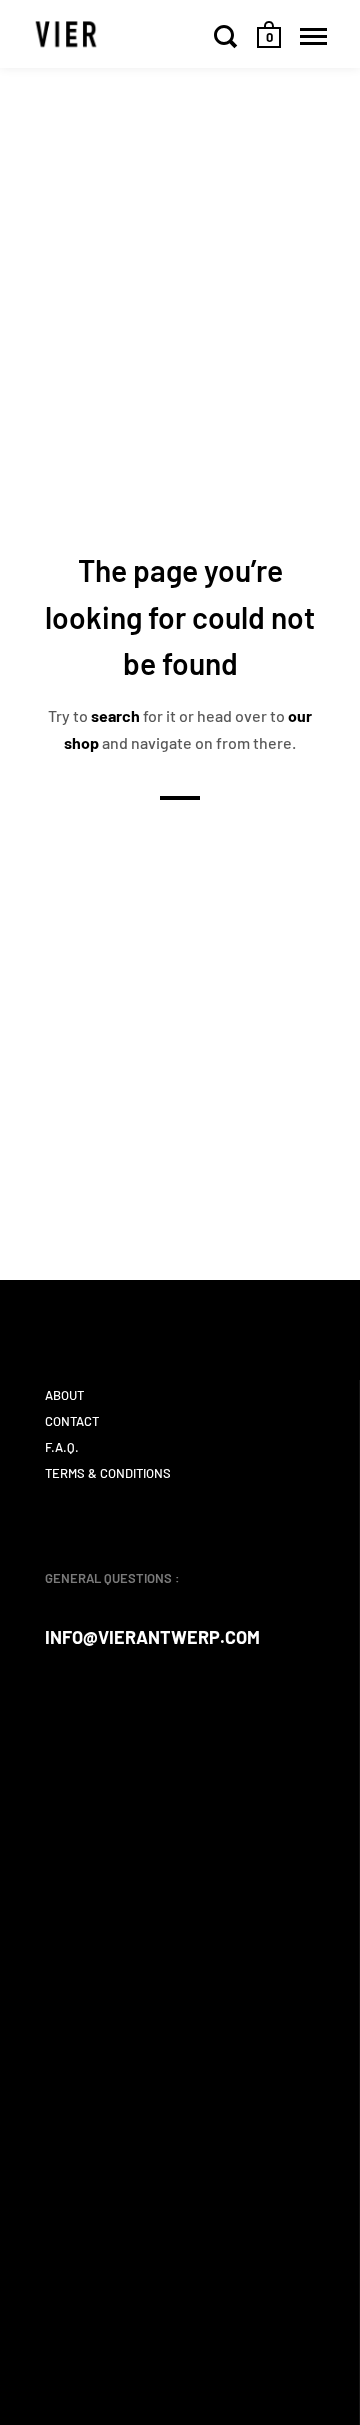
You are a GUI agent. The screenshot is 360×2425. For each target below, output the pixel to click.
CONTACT (72, 1421)
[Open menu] (313, 36)
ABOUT (64, 1395)
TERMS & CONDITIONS (108, 1473)
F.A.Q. (62, 1447)
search (115, 715)
